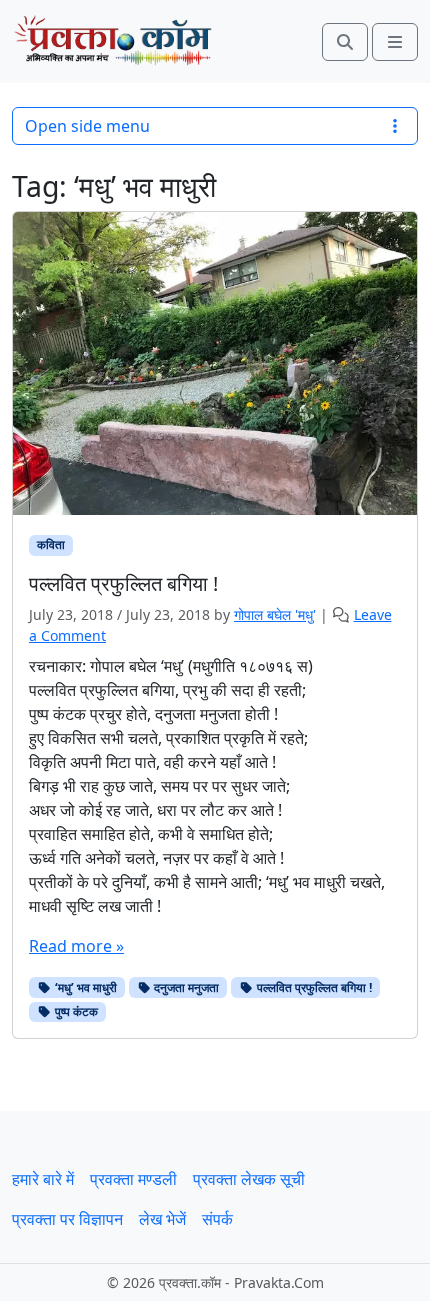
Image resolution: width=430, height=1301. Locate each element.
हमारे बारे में (43, 1179)
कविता (51, 544)
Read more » (76, 946)
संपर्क (217, 1219)
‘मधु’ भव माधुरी (84, 987)
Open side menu (87, 126)
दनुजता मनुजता (185, 987)
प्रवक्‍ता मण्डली (133, 1179)
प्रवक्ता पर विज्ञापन (67, 1219)
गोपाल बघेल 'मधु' (275, 614)
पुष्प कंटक (75, 1011)
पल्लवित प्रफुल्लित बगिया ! (313, 987)
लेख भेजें (162, 1219)
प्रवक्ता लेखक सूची (249, 1179)
